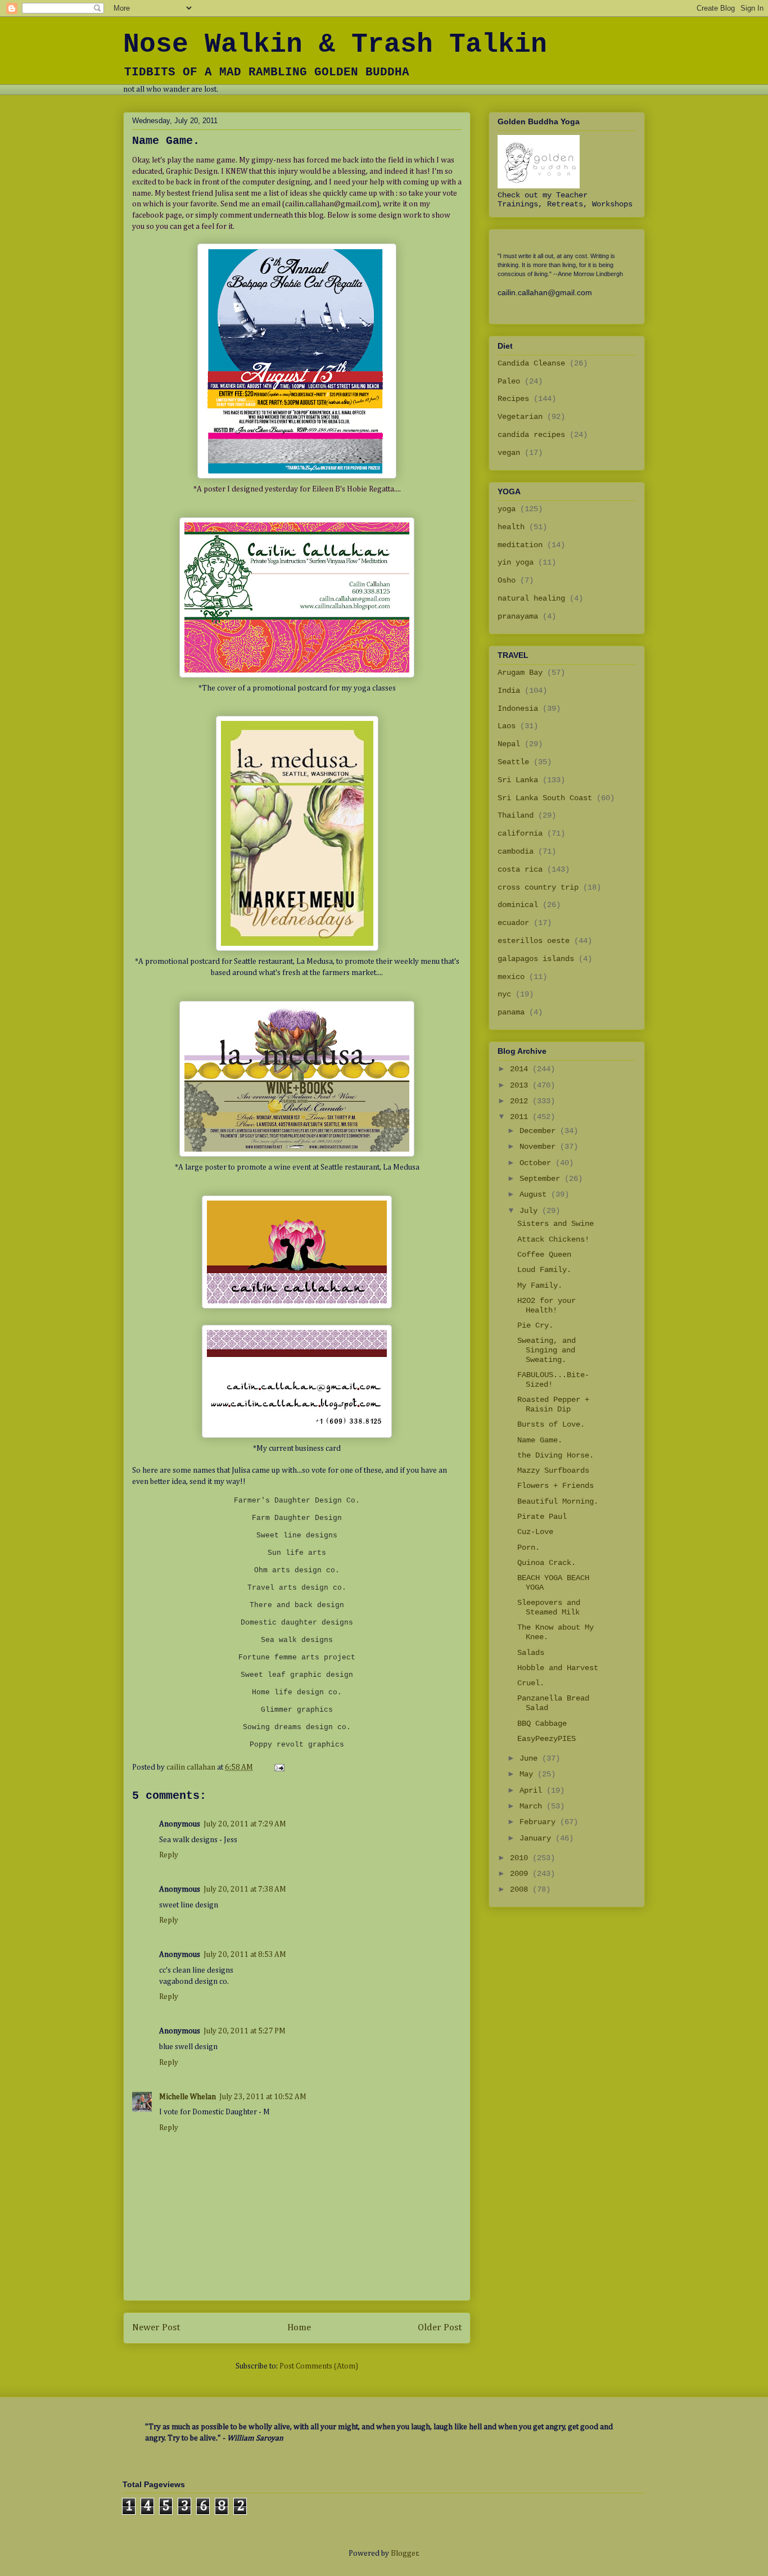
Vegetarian (520, 417)
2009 (521, 1874)
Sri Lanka (518, 780)
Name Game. (540, 1440)
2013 (521, 1085)
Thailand (516, 815)
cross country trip (538, 887)
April (533, 1790)
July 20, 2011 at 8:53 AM (245, 1955)
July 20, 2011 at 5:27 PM (245, 2031)
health (511, 527)
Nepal (509, 744)
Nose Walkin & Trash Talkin (335, 44)
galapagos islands (536, 959)
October (537, 1163)
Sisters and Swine (555, 1224)
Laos (507, 726)
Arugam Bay (520, 673)
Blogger (405, 2554)
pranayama (518, 616)
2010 (521, 1858)
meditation (520, 545)
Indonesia (518, 709)
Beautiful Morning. (558, 1501)
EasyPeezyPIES (546, 1739)
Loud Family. (544, 1270)
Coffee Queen (544, 1255)
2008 (521, 1889)
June (531, 1758)
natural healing (531, 598)
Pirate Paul (542, 1517)
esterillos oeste (534, 941)
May (528, 1774)
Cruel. (531, 1683)
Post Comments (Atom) (319, 2366)
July (531, 1211)
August (535, 1194)
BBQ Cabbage (542, 1724)
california (520, 833)
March (533, 1806)
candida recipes (531, 435)
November (540, 1147)
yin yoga (516, 562)
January (537, 1838)
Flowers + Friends (555, 1486)
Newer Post (156, 2328)
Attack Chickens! (553, 1239)
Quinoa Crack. (546, 1563)
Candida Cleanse (531, 363)
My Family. (540, 1285)
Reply (169, 1855)
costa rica (520, 869)
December (540, 1131)
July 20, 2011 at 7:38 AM (245, 1889)
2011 (521, 1117)
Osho (507, 580)
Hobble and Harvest (558, 1668)
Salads (531, 1653)
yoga (507, 509)
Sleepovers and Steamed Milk (549, 1607)
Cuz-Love (535, 1532)
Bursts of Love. (551, 1424)
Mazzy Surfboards (553, 1470)
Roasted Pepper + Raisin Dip (553, 1404)
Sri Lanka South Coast (545, 798)
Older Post (440, 2328)
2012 (521, 1101)
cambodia (516, 851)
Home (299, 2328)
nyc (504, 994)
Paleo (509, 381)
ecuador (513, 923)
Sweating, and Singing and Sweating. (546, 1350)
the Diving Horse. (555, 1455)
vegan (509, 453)
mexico (511, 977)
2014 (521, 1069)
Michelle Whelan (188, 2097)
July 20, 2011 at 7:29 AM (245, 1824)
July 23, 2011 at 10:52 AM (263, 2097)
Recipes (513, 399)
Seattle (513, 762)
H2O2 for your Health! (546, 1305)
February (540, 1822)
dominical (518, 905)
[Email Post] (278, 1767)
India (509, 691)
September (542, 1179)
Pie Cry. (535, 1325)
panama (511, 1012)
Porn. (528, 1548)
